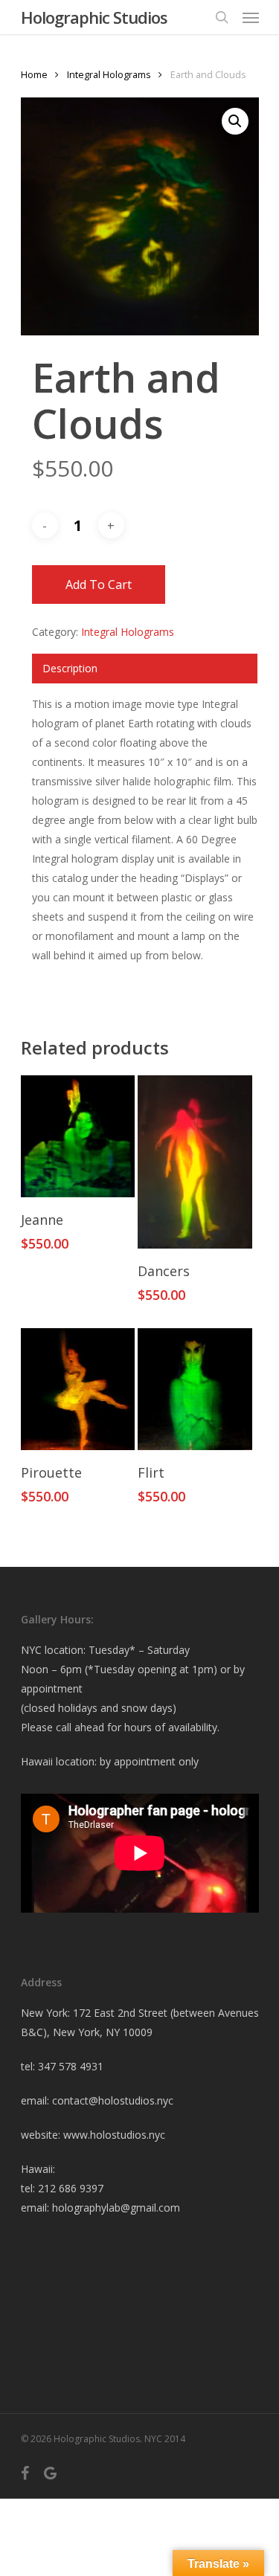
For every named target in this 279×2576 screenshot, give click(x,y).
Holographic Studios (94, 17)
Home (34, 74)
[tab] (145, 669)
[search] (222, 17)
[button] (235, 121)
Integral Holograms (109, 74)
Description (70, 668)
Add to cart (99, 585)
